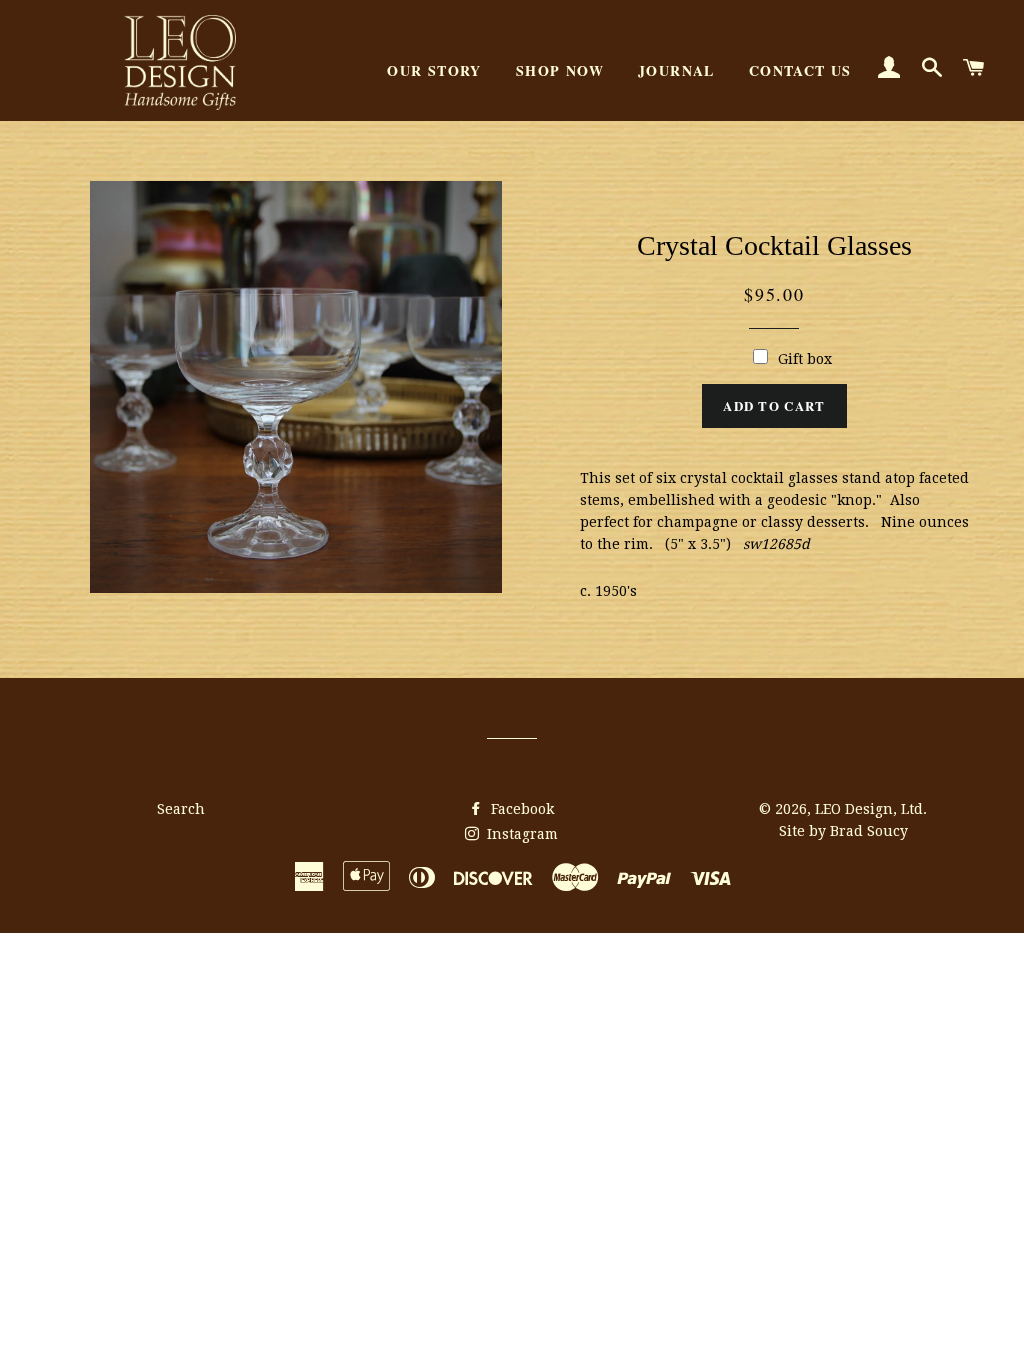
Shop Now (560, 70)
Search (181, 809)
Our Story (434, 70)
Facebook (520, 809)
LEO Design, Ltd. (871, 809)
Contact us (800, 70)
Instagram (520, 834)
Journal (676, 70)
